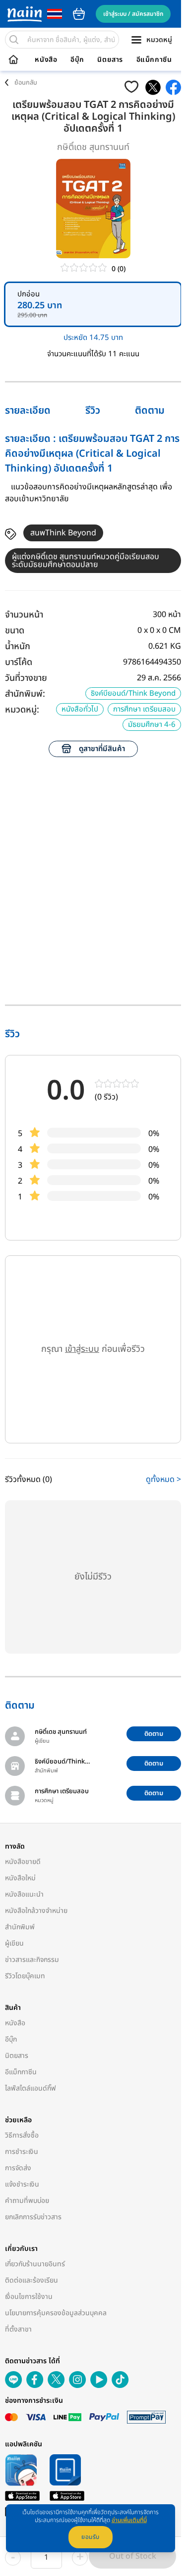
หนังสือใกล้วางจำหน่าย (36, 1911)
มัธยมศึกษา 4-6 (152, 725)
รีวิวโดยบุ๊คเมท (25, 1976)
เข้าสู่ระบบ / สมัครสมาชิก (133, 14)
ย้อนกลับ (26, 83)
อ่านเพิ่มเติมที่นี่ (129, 2520)
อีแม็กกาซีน (154, 60)
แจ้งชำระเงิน (22, 2184)
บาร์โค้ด (19, 662)
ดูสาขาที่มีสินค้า (102, 749)
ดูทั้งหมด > (163, 1479)
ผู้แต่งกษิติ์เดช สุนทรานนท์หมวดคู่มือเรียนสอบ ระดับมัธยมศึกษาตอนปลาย (86, 561)
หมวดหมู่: (22, 710)
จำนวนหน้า (24, 615)
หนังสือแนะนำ (24, 1894)
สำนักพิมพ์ (20, 1927)
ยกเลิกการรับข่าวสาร (33, 2217)
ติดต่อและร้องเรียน (31, 2280)
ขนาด (15, 631)
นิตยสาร (110, 60)
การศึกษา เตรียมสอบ (144, 709)
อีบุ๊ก (77, 60)
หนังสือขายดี (23, 1862)
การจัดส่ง (18, 2168)
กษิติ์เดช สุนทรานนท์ (93, 147)
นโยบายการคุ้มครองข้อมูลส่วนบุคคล (56, 2313)
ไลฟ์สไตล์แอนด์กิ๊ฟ (31, 2088)
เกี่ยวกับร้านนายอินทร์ (35, 2264)
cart (79, 14)
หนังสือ (46, 60)
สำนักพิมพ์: (25, 694)
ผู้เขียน (14, 1943)
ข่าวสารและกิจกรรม (32, 1960)
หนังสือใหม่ (20, 1878)
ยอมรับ (91, 2537)
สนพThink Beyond (63, 533)
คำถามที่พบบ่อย (27, 2201)
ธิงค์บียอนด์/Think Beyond (133, 693)
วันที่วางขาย (26, 678)
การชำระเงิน (22, 2152)
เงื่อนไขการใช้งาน (29, 2297)
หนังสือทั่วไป (80, 709)
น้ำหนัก (18, 646)
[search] (14, 40)
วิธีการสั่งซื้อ (22, 2135)
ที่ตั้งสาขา (18, 2329)
